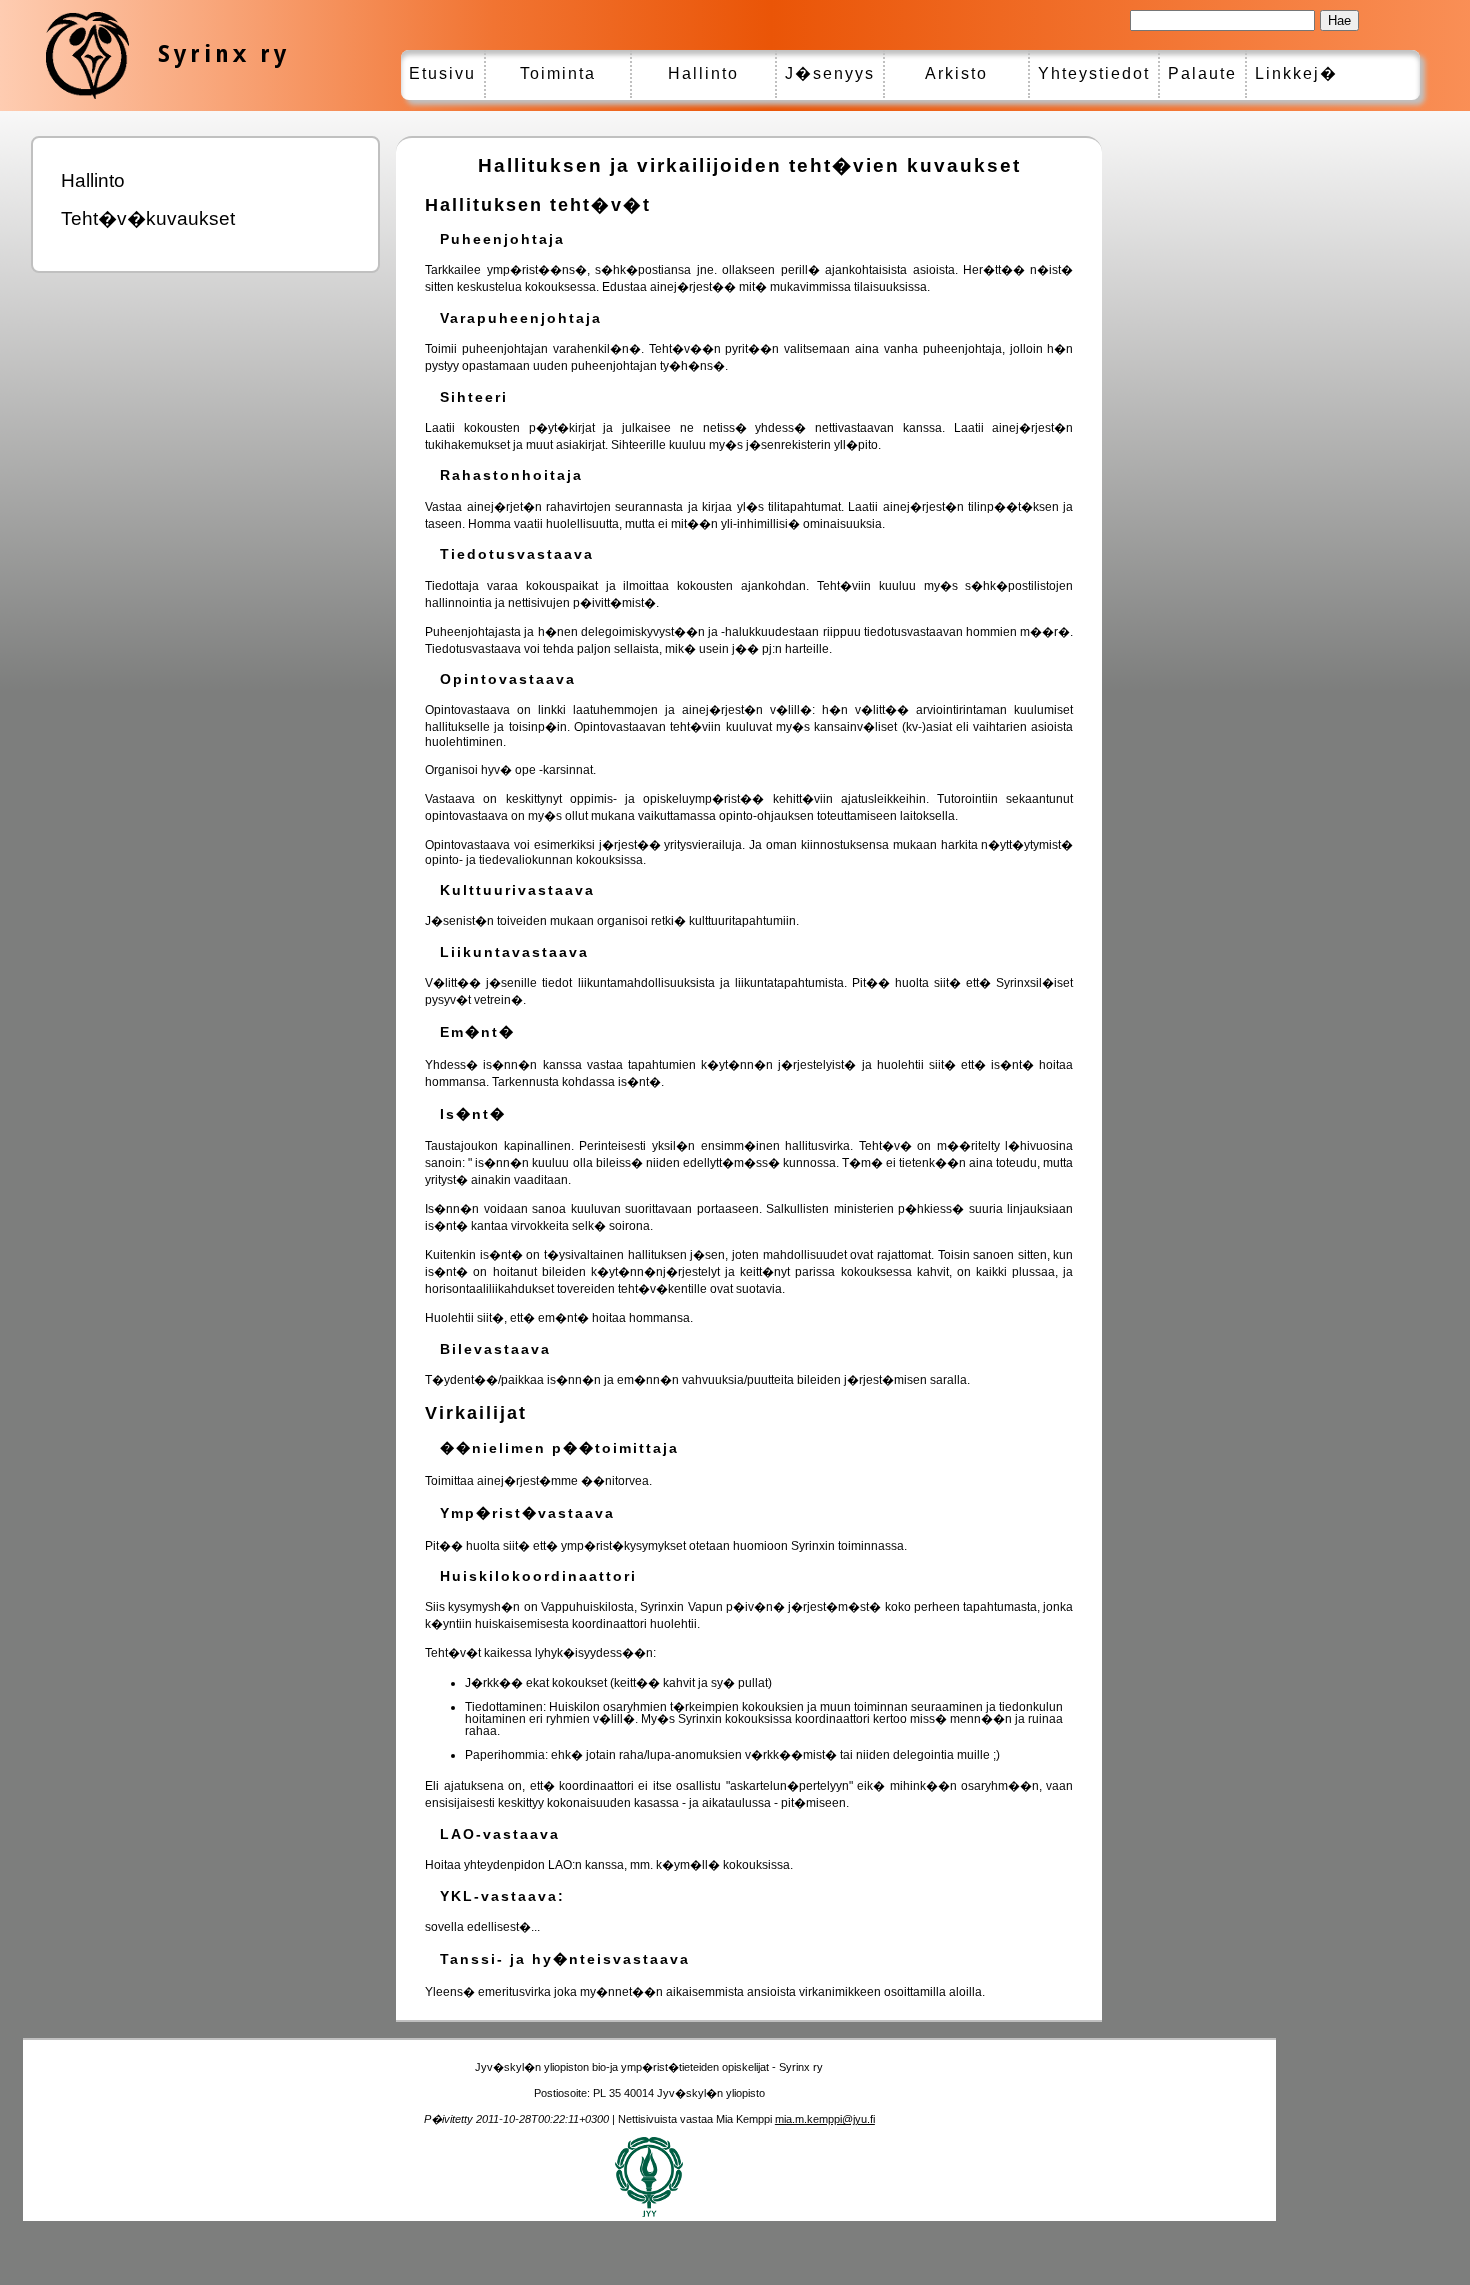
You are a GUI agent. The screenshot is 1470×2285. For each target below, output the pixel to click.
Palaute (1202, 73)
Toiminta (558, 73)
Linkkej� (1296, 73)
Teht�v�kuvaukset (148, 218)
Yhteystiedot (1094, 73)
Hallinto (703, 73)
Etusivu (442, 73)
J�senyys (830, 73)
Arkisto (956, 73)
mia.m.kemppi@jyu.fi (825, 2119)
